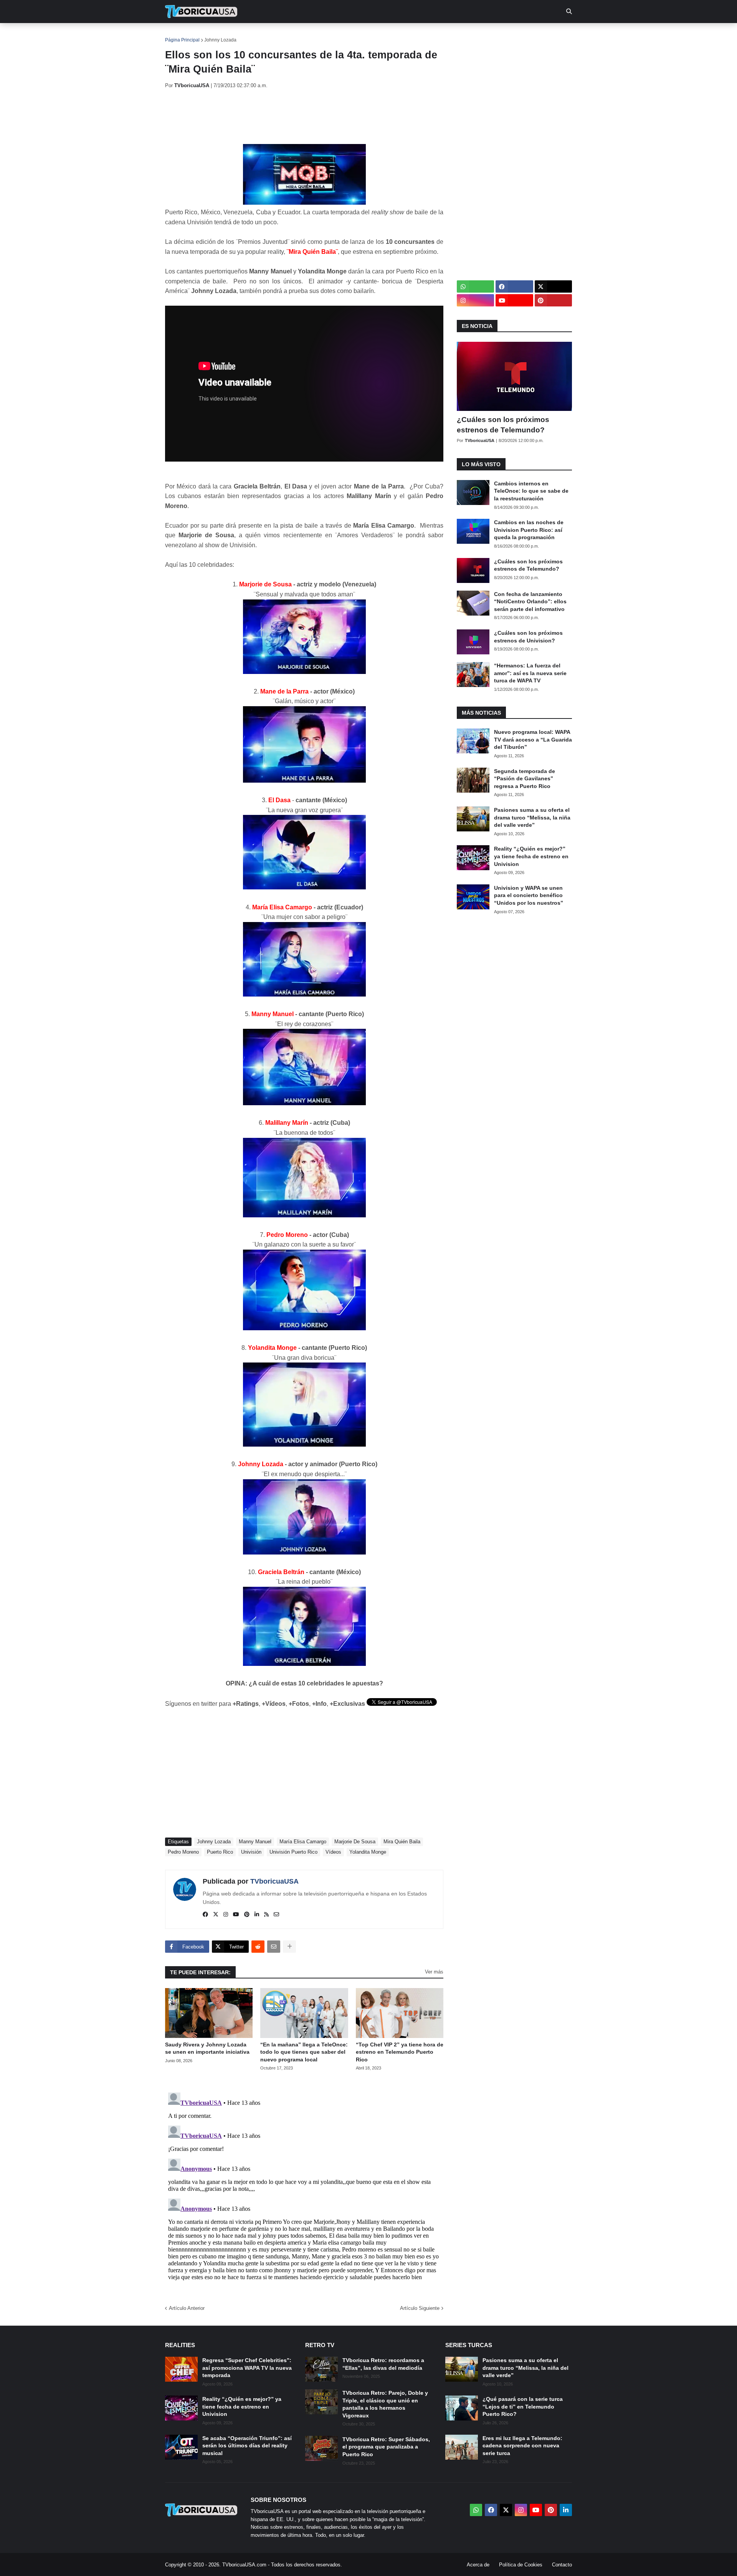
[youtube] (236, 1915)
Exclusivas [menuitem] (408, 35)
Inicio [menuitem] (179, 35)
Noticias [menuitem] (212, 35)
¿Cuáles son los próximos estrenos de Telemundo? (503, 425)
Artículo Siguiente (420, 2308)
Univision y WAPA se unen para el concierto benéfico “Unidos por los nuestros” (529, 895)
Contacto (562, 2565)
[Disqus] (304, 2185)
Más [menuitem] (472, 35)
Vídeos (333, 1852)
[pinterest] (247, 1915)
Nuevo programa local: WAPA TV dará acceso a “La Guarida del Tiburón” (533, 739)
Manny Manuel (255, 1842)
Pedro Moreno (183, 1852)
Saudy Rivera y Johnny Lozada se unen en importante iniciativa (207, 2048)
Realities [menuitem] (288, 35)
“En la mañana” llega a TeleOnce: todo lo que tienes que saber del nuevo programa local (304, 2052)
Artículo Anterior (187, 2308)
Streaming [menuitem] (364, 35)
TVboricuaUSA (274, 1881)
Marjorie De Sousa (355, 1842)
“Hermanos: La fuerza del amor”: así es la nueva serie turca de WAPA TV (530, 673)
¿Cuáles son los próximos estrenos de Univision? (528, 637)
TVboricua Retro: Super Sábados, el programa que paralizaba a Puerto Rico (386, 2447)
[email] (276, 1915)
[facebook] (205, 1915)
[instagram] (226, 1915)
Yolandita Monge (368, 1852)
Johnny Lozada (220, 40)
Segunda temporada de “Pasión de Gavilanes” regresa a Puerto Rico (525, 779)
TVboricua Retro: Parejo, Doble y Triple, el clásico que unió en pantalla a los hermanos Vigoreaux (385, 2404)
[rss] (266, 1915)
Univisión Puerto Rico (293, 1852)
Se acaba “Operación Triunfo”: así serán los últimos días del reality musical (247, 2446)
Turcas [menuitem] (325, 35)
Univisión (251, 1852)
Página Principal (182, 40)
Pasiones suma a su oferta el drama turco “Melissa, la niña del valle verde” (532, 817)
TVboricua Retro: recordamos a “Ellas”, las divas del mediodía (383, 2364)
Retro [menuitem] (445, 35)
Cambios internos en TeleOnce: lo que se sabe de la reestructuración (531, 491)
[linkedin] (257, 1915)
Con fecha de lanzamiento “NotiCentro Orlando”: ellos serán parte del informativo (530, 602)
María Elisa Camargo (303, 1842)
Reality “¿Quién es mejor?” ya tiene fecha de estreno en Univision (531, 856)
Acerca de (478, 2565)
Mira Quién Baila (402, 1842)
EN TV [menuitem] (249, 35)
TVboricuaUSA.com (244, 2565)
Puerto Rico (220, 1852)
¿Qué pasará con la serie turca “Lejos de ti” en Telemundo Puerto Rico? (523, 2406)
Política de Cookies (521, 2565)
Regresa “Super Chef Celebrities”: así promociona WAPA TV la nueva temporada (247, 2368)
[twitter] (216, 1915)
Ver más (434, 1972)
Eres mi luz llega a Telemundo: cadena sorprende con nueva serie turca (522, 2446)
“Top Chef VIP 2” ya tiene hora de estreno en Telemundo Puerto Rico (400, 2052)
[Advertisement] (305, 116)
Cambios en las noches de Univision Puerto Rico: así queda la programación (529, 530)
